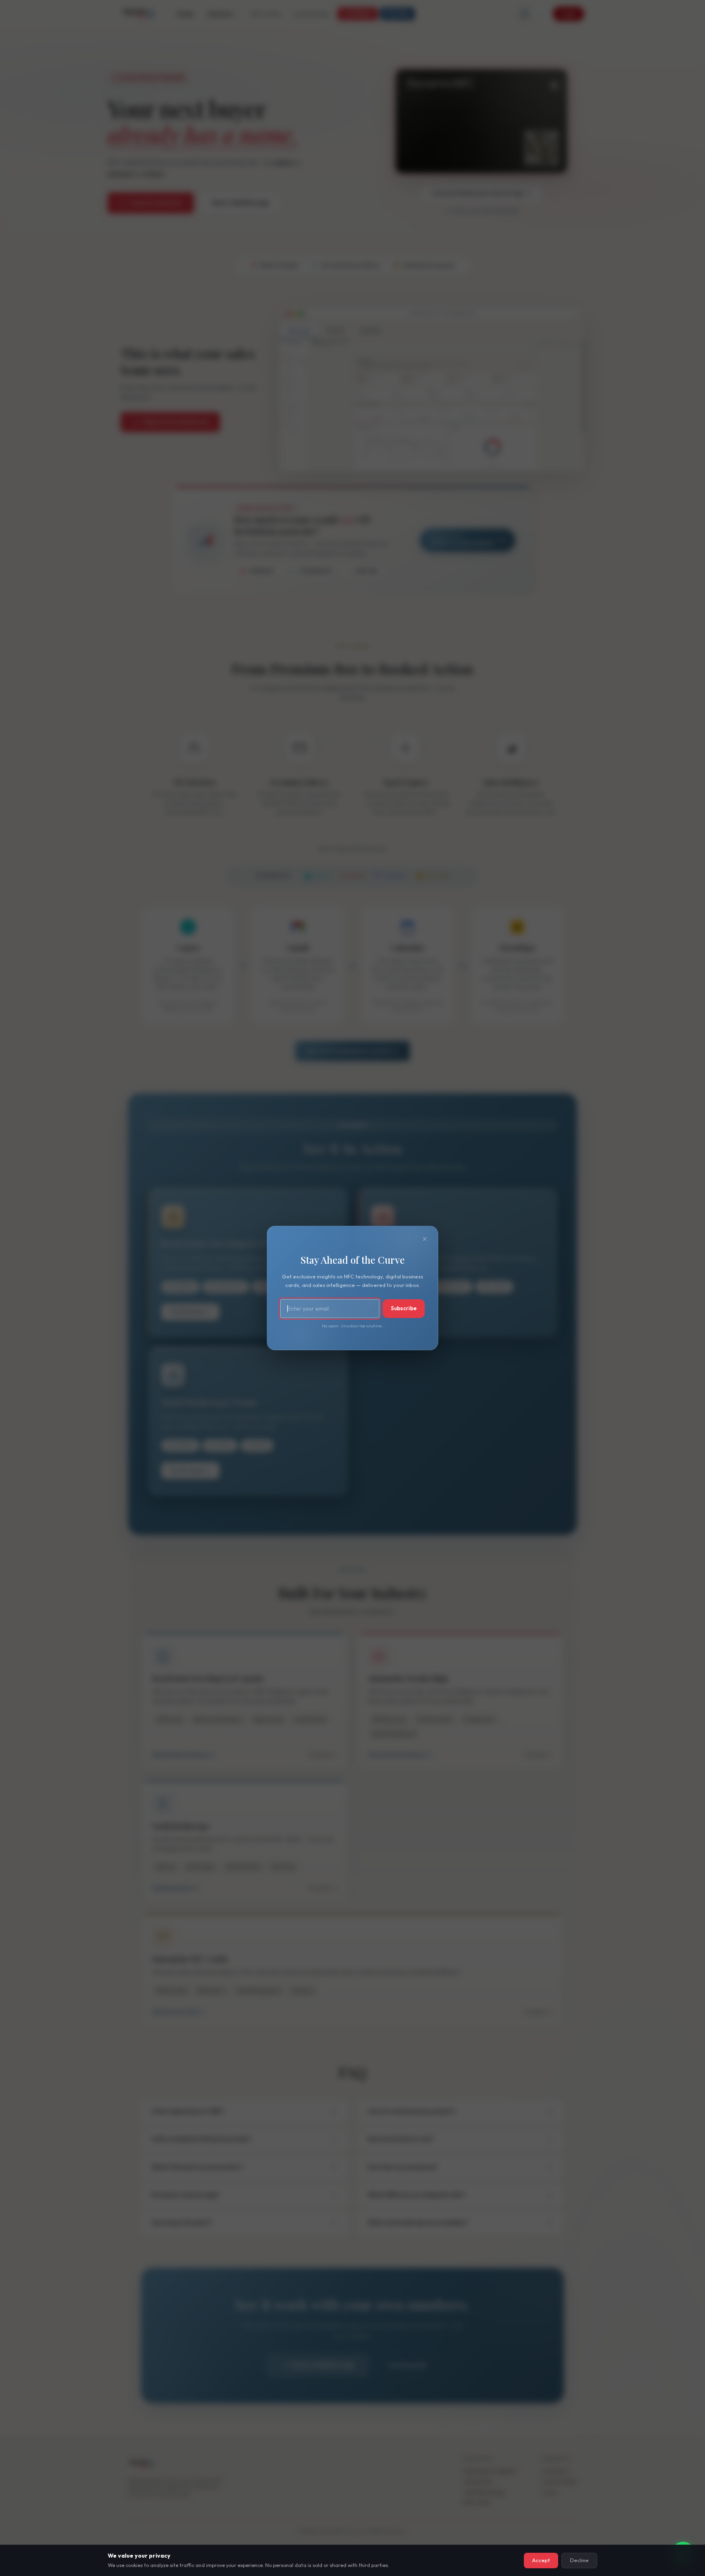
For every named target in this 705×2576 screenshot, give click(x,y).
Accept (541, 2560)
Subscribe (404, 1308)
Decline (579, 2560)
